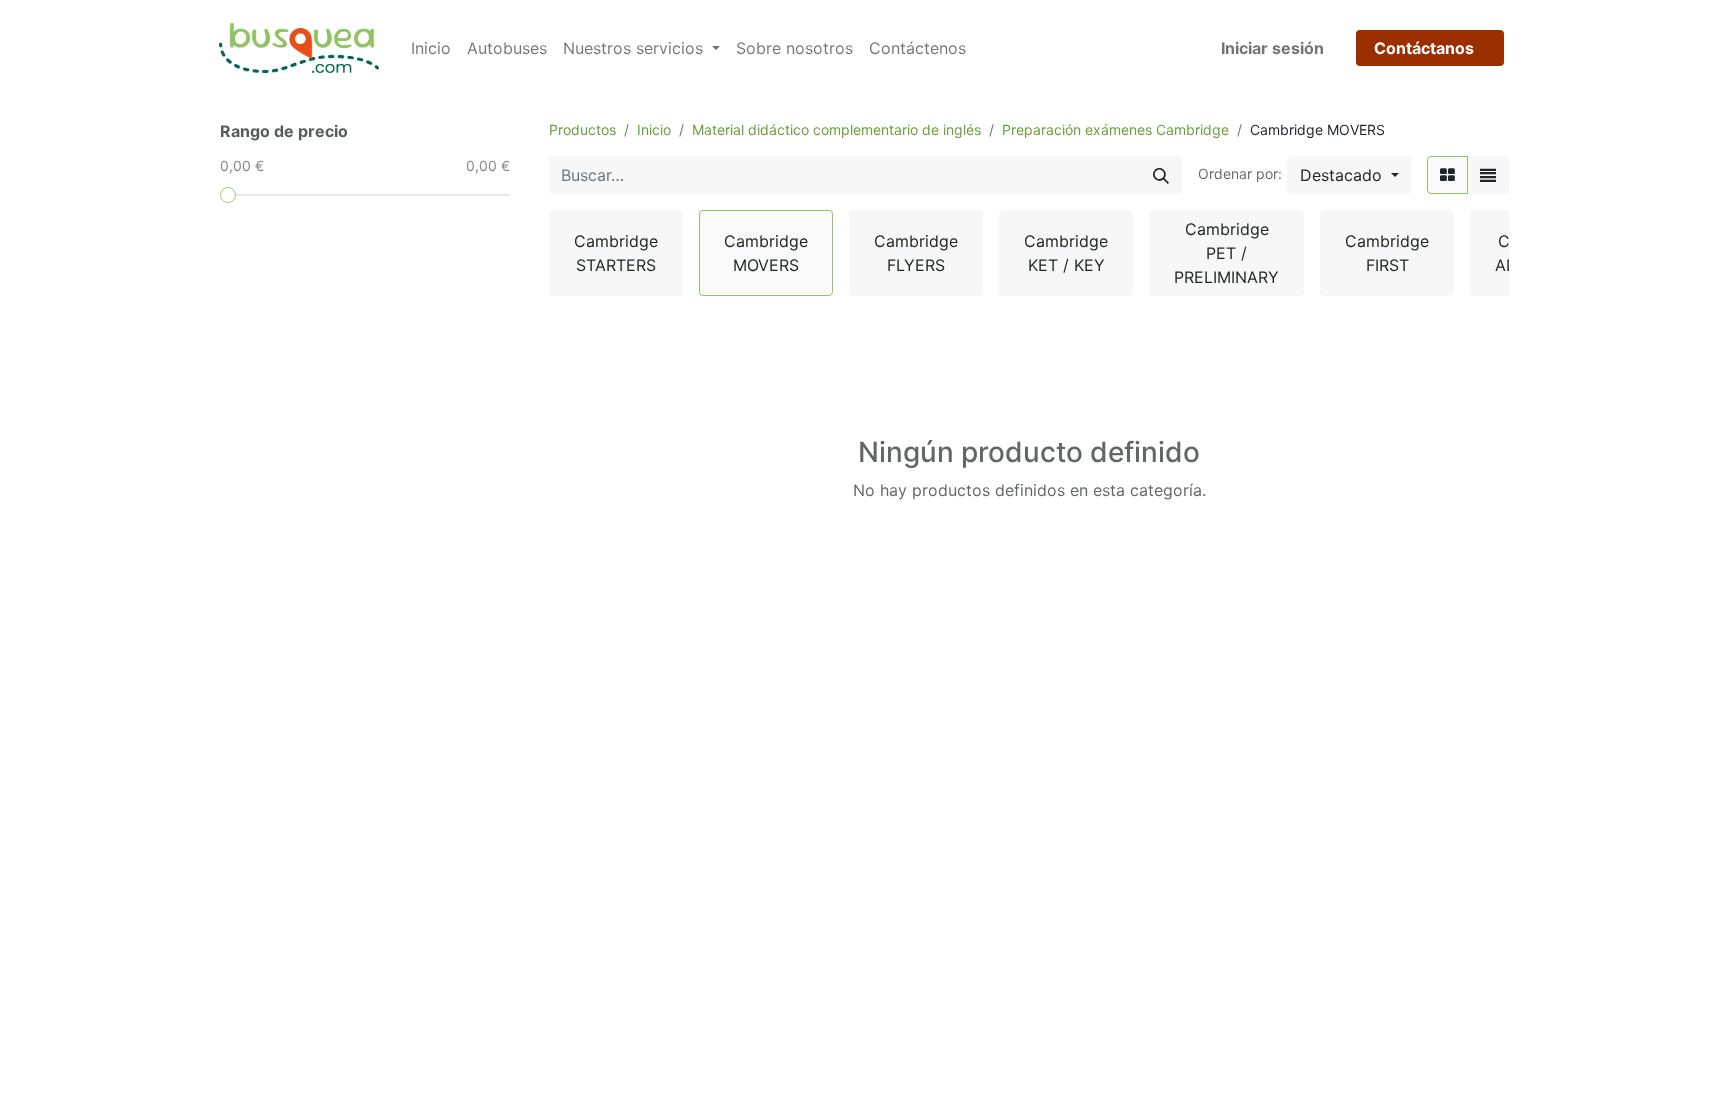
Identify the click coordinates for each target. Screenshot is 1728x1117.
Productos (582, 129)
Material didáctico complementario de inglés (836, 129)
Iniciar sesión (1272, 48)
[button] (1349, 175)
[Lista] (1488, 175)
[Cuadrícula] (1447, 175)
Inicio (654, 129)
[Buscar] (1161, 175)
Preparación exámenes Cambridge (1115, 129)
